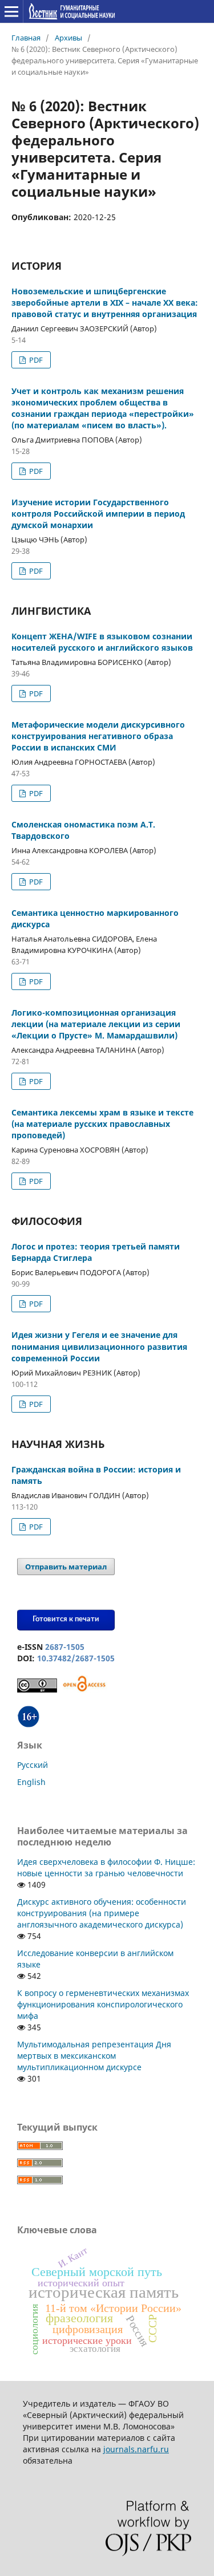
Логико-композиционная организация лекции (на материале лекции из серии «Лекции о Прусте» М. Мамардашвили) (96, 1024)
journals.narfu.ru (136, 2449)
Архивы (68, 38)
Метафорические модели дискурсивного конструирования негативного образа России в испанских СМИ (98, 736)
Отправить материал (66, 1567)
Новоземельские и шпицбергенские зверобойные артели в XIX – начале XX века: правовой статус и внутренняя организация (105, 303)
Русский (33, 1765)
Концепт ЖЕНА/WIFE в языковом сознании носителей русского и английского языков (102, 642)
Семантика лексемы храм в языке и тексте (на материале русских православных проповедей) (102, 1124)
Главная (26, 38)
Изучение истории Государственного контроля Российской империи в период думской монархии (98, 514)
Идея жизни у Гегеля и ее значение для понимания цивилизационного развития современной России (99, 1346)
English (31, 1782)
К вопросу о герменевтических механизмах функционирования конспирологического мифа (103, 2004)
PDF (35, 360)
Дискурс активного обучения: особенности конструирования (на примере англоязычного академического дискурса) (102, 1913)
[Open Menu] (11, 11)
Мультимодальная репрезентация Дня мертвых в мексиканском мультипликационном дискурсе (94, 2056)
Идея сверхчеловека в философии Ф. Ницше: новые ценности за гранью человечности (106, 1867)
